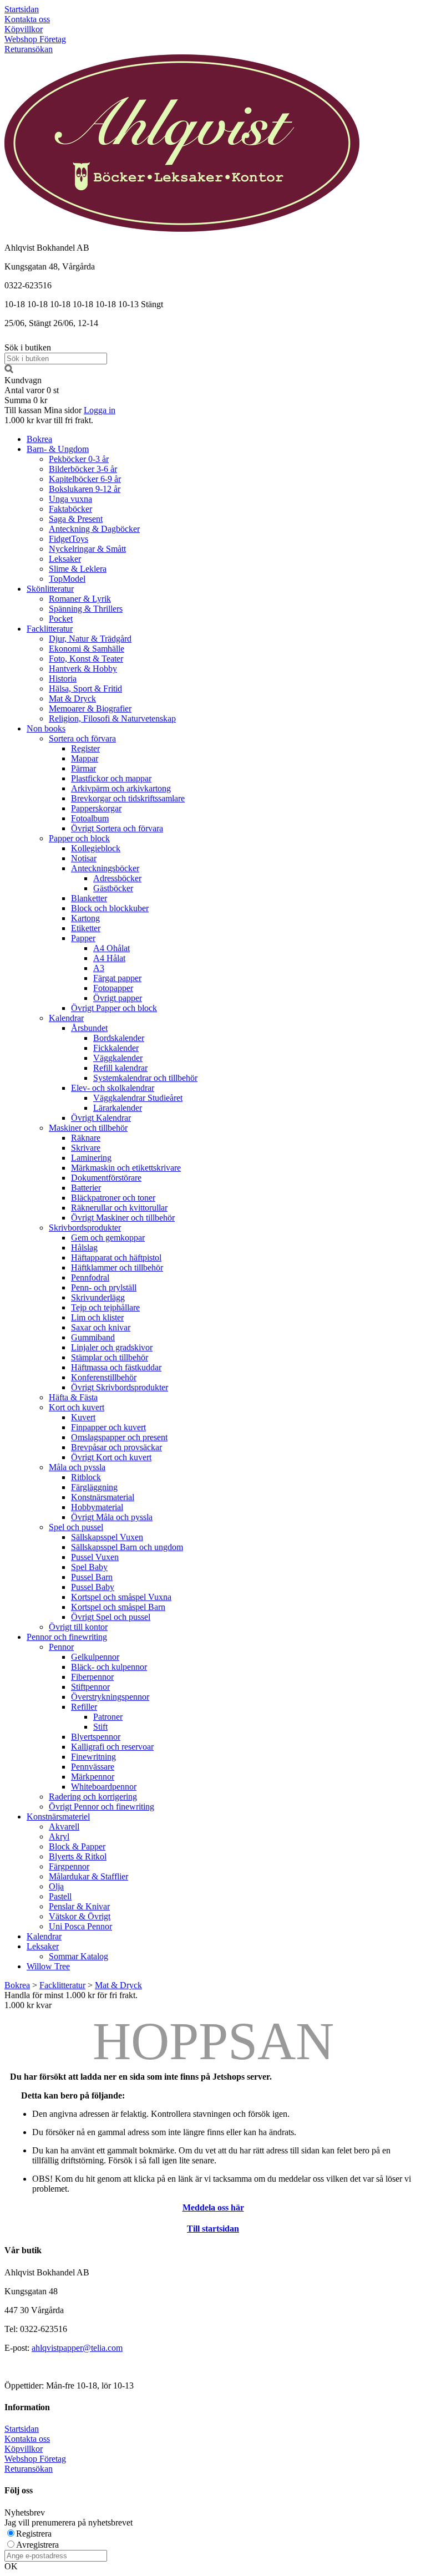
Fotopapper (113, 988)
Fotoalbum (90, 818)
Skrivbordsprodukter (85, 1228)
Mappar (85, 758)
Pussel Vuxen (95, 1557)
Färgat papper (117, 978)
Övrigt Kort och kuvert (111, 1457)
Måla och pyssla (77, 1467)
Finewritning (93, 1757)
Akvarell (64, 1826)
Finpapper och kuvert (108, 1427)
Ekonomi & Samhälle (87, 649)
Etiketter (86, 928)
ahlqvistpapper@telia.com (77, 2348)
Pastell (60, 1896)
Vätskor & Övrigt (80, 1916)
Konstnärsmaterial (103, 1497)
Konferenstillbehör (104, 1377)
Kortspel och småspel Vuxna (121, 1597)
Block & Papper (77, 1846)
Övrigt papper (118, 998)
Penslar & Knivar (79, 1906)
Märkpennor (93, 1777)
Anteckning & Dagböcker (94, 529)
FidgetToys (69, 539)
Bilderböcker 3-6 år (83, 469)
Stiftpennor (90, 1687)
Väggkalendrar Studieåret (138, 1098)
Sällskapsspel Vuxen (107, 1537)
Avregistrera (37, 2545)
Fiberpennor (92, 1677)
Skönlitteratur (50, 589)
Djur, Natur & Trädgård (90, 639)
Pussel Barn (92, 1577)
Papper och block (79, 838)
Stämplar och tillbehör (110, 1357)
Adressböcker (117, 878)
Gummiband (93, 1337)
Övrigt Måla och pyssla (112, 1517)
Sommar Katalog (78, 1956)
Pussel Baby (93, 1587)
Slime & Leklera (78, 569)
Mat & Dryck (72, 698)
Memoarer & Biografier (90, 708)
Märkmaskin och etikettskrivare (126, 1168)
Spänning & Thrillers (86, 609)
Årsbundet (89, 1028)
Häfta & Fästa (73, 1397)
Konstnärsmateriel (58, 1817)
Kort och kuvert (77, 1407)
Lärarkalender (118, 1108)
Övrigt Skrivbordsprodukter (120, 1387)
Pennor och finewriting (67, 1637)
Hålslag (84, 1248)
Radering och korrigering (93, 1797)
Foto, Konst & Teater (86, 659)
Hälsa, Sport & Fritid (85, 689)
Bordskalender (119, 1038)
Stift (100, 1727)
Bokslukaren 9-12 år (85, 489)
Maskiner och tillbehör (88, 1128)
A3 (99, 968)
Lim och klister (97, 1317)
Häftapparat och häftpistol (116, 1257)
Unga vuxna (70, 499)
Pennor (61, 1647)
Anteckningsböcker (105, 868)
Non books (46, 728)
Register (85, 748)
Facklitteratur (50, 629)
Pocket (61, 619)
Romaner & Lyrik (80, 599)
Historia (63, 679)
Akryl (59, 1836)
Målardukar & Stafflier (88, 1876)
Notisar (84, 858)
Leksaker (65, 559)
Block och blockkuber (110, 908)
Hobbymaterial (97, 1507)
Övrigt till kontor (78, 1627)
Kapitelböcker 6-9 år (85, 479)
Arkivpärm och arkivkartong (121, 788)
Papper (83, 938)
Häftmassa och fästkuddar (116, 1367)
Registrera (34, 2534)
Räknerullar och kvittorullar (119, 1208)
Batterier (86, 1188)
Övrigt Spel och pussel (111, 1617)
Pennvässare (93, 1767)
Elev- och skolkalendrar (113, 1088)
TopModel (67, 579)
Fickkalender (116, 1048)
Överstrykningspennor (110, 1697)
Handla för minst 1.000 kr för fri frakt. (71, 2000)
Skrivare (86, 1148)
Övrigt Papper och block (114, 1008)
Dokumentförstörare (106, 1178)
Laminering (91, 1158)
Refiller (84, 1707)
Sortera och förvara (82, 738)
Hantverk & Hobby (83, 669)
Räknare (86, 1138)
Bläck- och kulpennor (109, 1667)
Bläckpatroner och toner (113, 1198)
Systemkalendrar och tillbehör (145, 1078)
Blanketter (89, 898)
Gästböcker (113, 888)
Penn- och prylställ (104, 1287)
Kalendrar (66, 1018)
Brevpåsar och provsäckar (116, 1447)
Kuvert (83, 1417)
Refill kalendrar (120, 1068)
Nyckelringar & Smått (87, 549)
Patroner (108, 1717)
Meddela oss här (213, 2207)
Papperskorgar (96, 808)
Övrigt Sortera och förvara (117, 828)
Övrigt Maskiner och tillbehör (123, 1218)
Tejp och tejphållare (105, 1307)
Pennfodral (90, 1277)
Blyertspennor (96, 1737)
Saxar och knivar (101, 1327)
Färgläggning (94, 1487)
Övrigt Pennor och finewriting (102, 1807)
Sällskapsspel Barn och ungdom (127, 1547)
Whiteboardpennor (104, 1787)
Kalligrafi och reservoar (112, 1747)
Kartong (85, 918)
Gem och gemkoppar (108, 1238)
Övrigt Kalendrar (101, 1118)
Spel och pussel (76, 1527)
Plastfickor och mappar (111, 778)
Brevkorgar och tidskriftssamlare (128, 798)
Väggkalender (118, 1058)
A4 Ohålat (111, 948)
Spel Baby (89, 1567)
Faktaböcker (70, 509)
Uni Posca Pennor (80, 1926)
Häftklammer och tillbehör (117, 1267)
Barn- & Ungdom (58, 449)
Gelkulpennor (95, 1657)
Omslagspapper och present (119, 1437)
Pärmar (83, 768)
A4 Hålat (109, 958)
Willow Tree (48, 1966)
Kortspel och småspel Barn (118, 1607)
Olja (56, 1886)
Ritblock (86, 1477)
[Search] (9, 370)
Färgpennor (69, 1866)
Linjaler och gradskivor (112, 1347)
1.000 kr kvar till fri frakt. (49, 420)
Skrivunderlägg (98, 1297)
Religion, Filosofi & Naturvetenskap (112, 718)
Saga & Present (76, 519)
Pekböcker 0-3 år (79, 459)
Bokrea (39, 439)
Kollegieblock (96, 848)
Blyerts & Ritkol (78, 1856)
